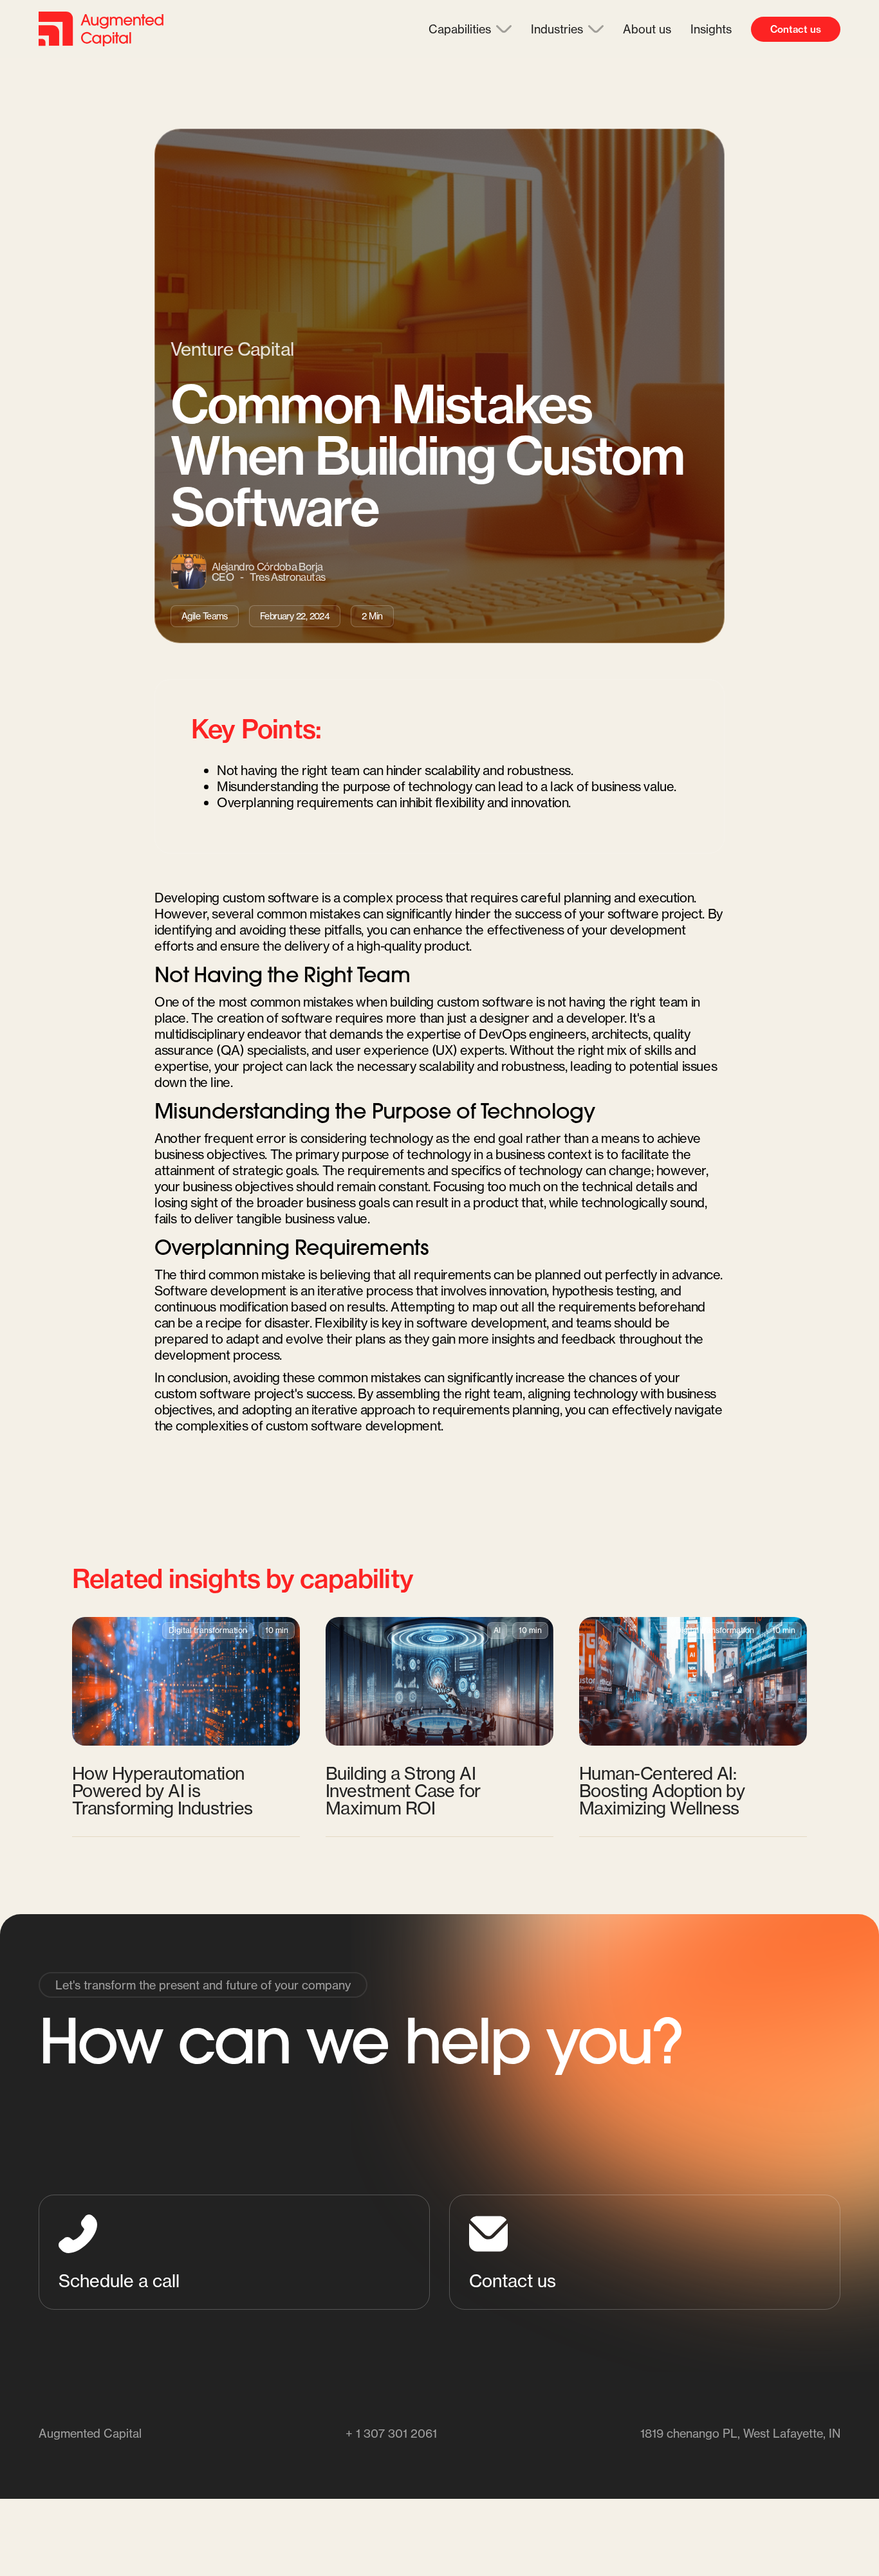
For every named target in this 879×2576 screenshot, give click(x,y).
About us (647, 29)
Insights (711, 29)
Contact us (796, 29)
